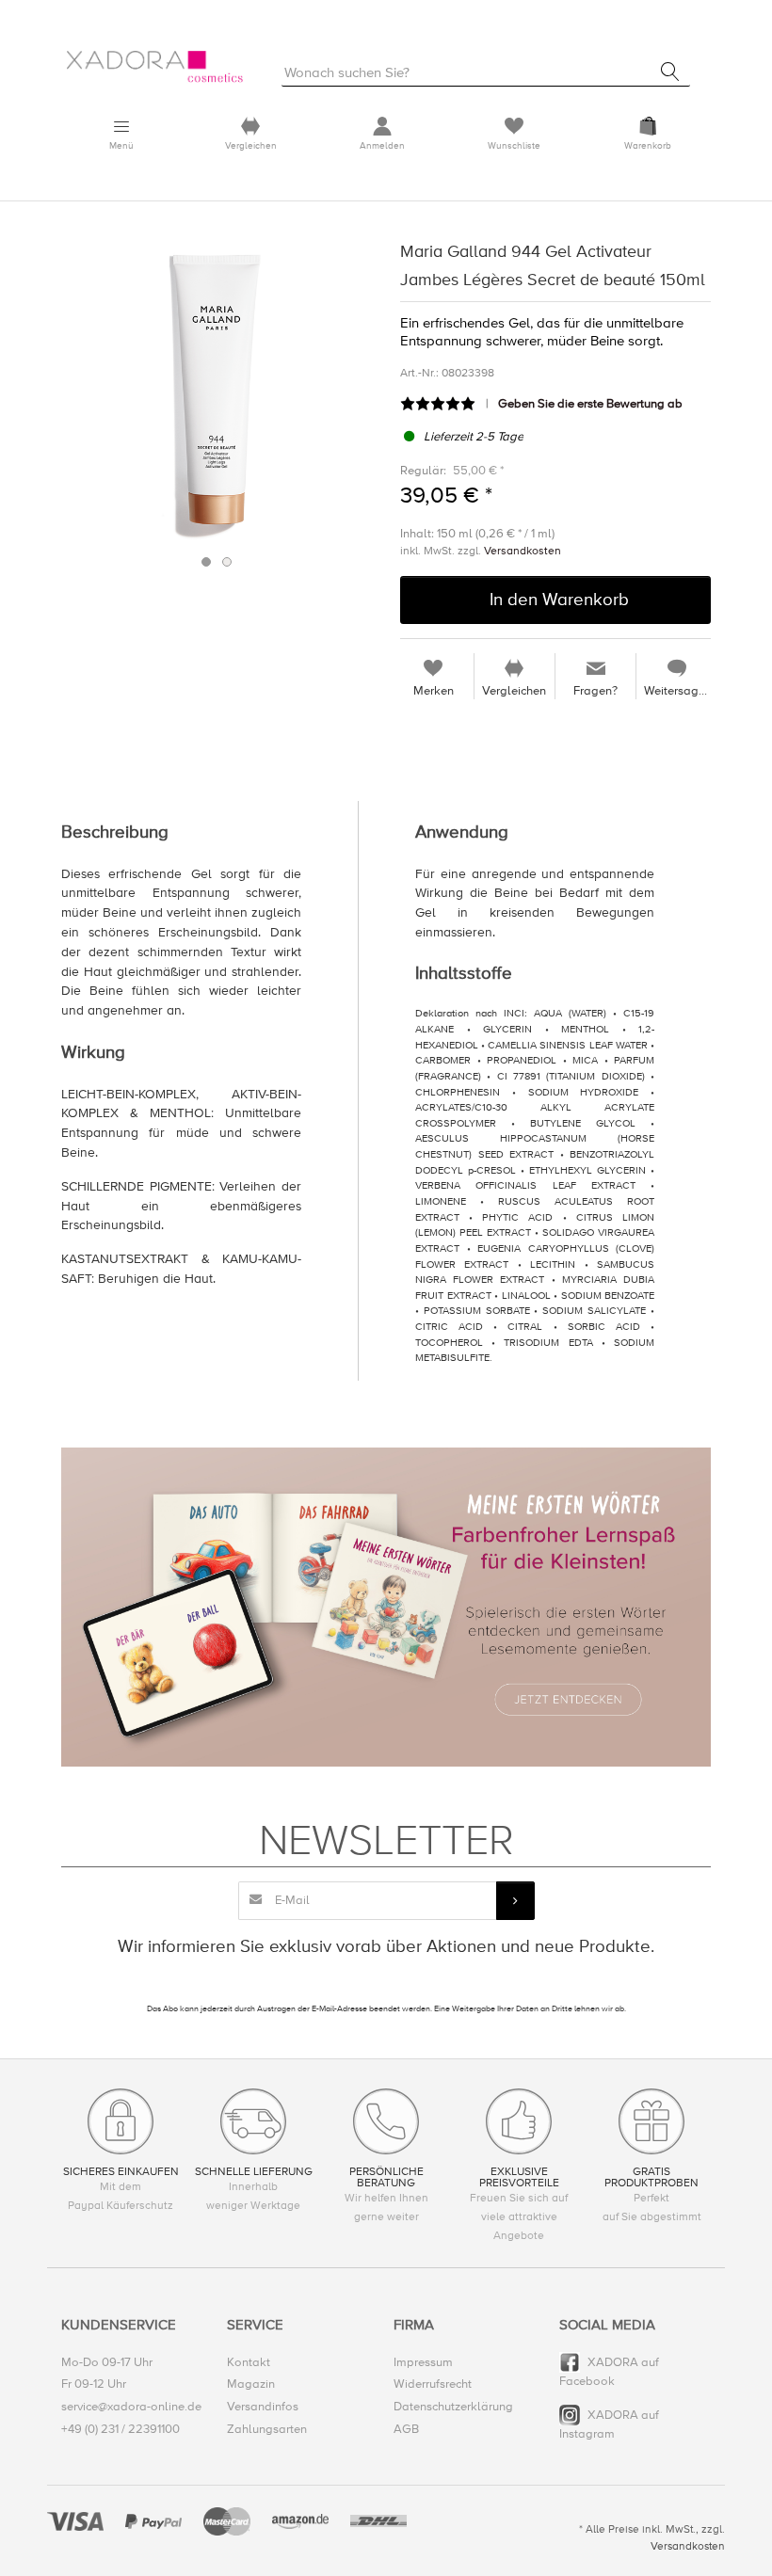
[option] (217, 392)
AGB (406, 2429)
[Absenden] (515, 1900)
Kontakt (249, 2362)
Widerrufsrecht (433, 2384)
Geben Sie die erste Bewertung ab (590, 404)
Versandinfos (263, 2407)
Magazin (251, 2384)
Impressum (423, 2362)
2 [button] (227, 562)
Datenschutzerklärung (453, 2407)
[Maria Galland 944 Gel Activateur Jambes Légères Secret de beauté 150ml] (217, 392)
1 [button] (206, 562)
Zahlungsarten (267, 2429)
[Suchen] (670, 72)
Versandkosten (523, 551)
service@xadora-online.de (131, 2407)
